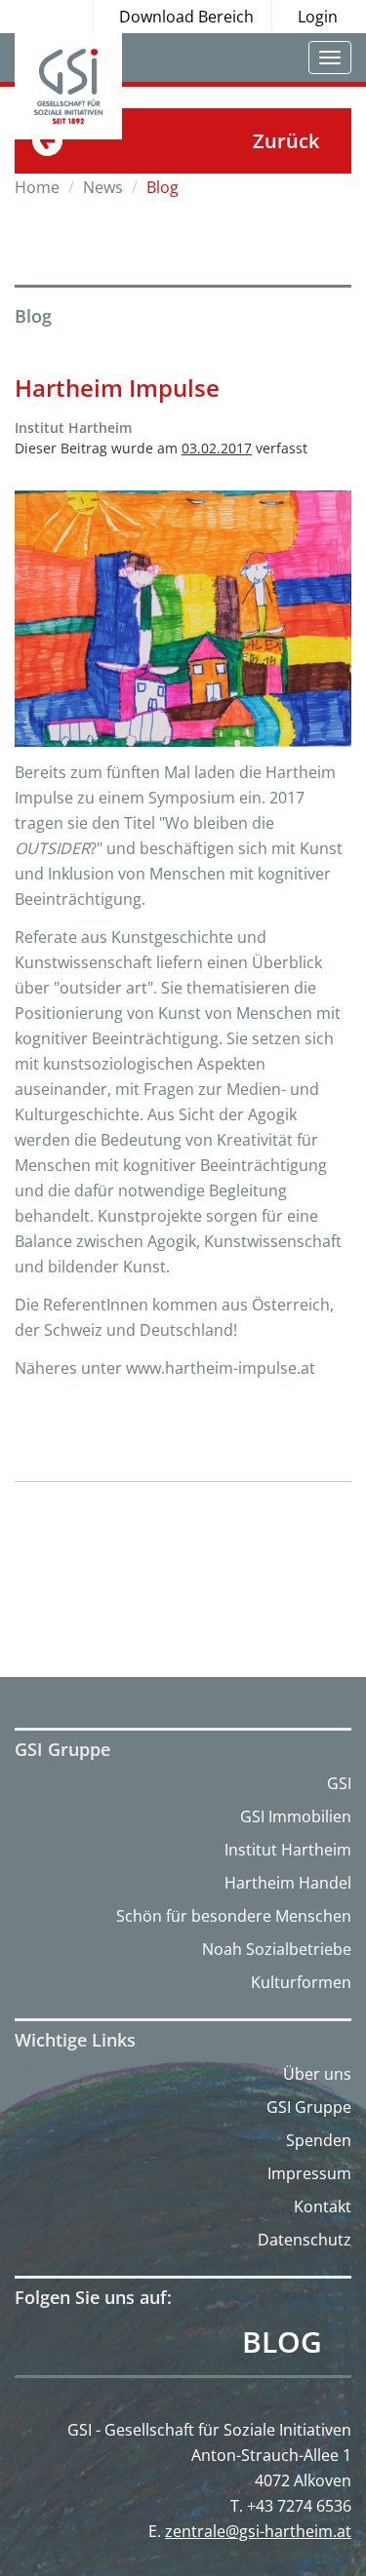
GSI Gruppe (309, 2107)
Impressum (309, 2173)
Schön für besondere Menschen (234, 1916)
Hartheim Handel (288, 1883)
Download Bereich (186, 17)
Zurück (286, 141)
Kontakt (323, 2206)
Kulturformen (301, 1982)
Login (318, 17)
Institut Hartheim (288, 1850)
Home (37, 187)
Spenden (319, 2140)
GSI (339, 1783)
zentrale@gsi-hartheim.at (258, 2531)
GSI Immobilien (296, 1816)
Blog (282, 2342)
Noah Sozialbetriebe (277, 1949)
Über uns (317, 2074)
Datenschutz (305, 2240)
